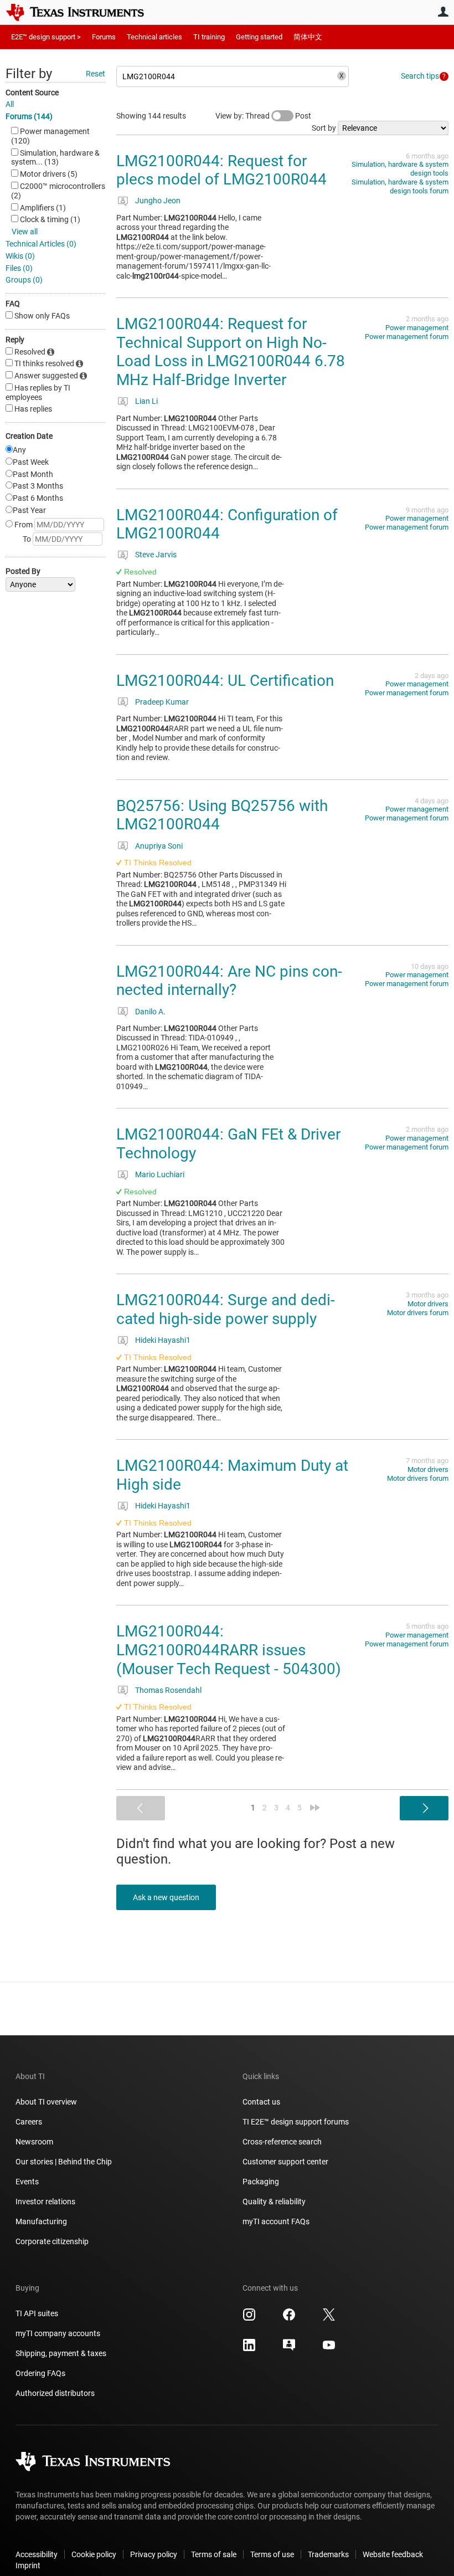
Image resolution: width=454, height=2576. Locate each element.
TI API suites (37, 2313)
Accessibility (37, 2554)
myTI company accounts (58, 2333)
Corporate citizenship (52, 2241)
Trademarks (328, 2554)
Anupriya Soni (159, 846)
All (10, 104)
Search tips (420, 76)
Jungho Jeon (158, 201)
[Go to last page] (315, 1808)
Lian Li (146, 401)
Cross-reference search (282, 2142)
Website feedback (393, 2554)
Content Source (32, 93)
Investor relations (45, 2202)
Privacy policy (154, 2554)
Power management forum (407, 337)
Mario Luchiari (160, 1174)
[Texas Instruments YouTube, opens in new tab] (329, 2349)
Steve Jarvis (156, 555)
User (443, 12)
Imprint (28, 2565)
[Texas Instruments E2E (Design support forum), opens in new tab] (289, 2349)
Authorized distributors (55, 2393)
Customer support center (285, 2162)
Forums (104, 37)
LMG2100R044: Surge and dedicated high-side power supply (226, 1309)
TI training (209, 37)
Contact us (261, 2102)
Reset (96, 74)
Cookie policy (94, 2554)
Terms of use (272, 2554)
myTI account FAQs (276, 2221)
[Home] (83, 12)
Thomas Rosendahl (168, 1690)
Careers (29, 2122)
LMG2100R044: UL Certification (225, 681)
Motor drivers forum (418, 1313)
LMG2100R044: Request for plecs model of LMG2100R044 (221, 170)
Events (27, 2182)
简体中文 (308, 37)
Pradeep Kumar (162, 702)
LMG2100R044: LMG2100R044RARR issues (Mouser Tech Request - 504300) (229, 1650)
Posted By (23, 571)
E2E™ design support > (46, 37)
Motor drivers (428, 1304)
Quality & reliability (274, 2202)
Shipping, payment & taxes (61, 2353)
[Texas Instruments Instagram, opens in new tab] (249, 2318)
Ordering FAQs (40, 2373)
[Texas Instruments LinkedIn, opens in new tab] (249, 2349)
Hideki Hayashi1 (163, 1340)
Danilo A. (150, 1012)
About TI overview (46, 2102)
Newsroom (34, 2142)
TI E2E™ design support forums (296, 2122)
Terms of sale (214, 2554)
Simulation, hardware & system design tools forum (400, 186)
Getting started (259, 37)
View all (25, 232)
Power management (417, 328)
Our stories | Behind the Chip (64, 2162)
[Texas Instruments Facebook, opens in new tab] (289, 2318)
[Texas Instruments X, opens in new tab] (329, 2318)
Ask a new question (166, 1897)
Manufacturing (41, 2221)
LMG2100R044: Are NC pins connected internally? (229, 981)
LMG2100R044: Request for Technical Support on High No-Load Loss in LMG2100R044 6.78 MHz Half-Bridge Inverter (231, 352)
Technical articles (154, 37)
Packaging (261, 2182)
